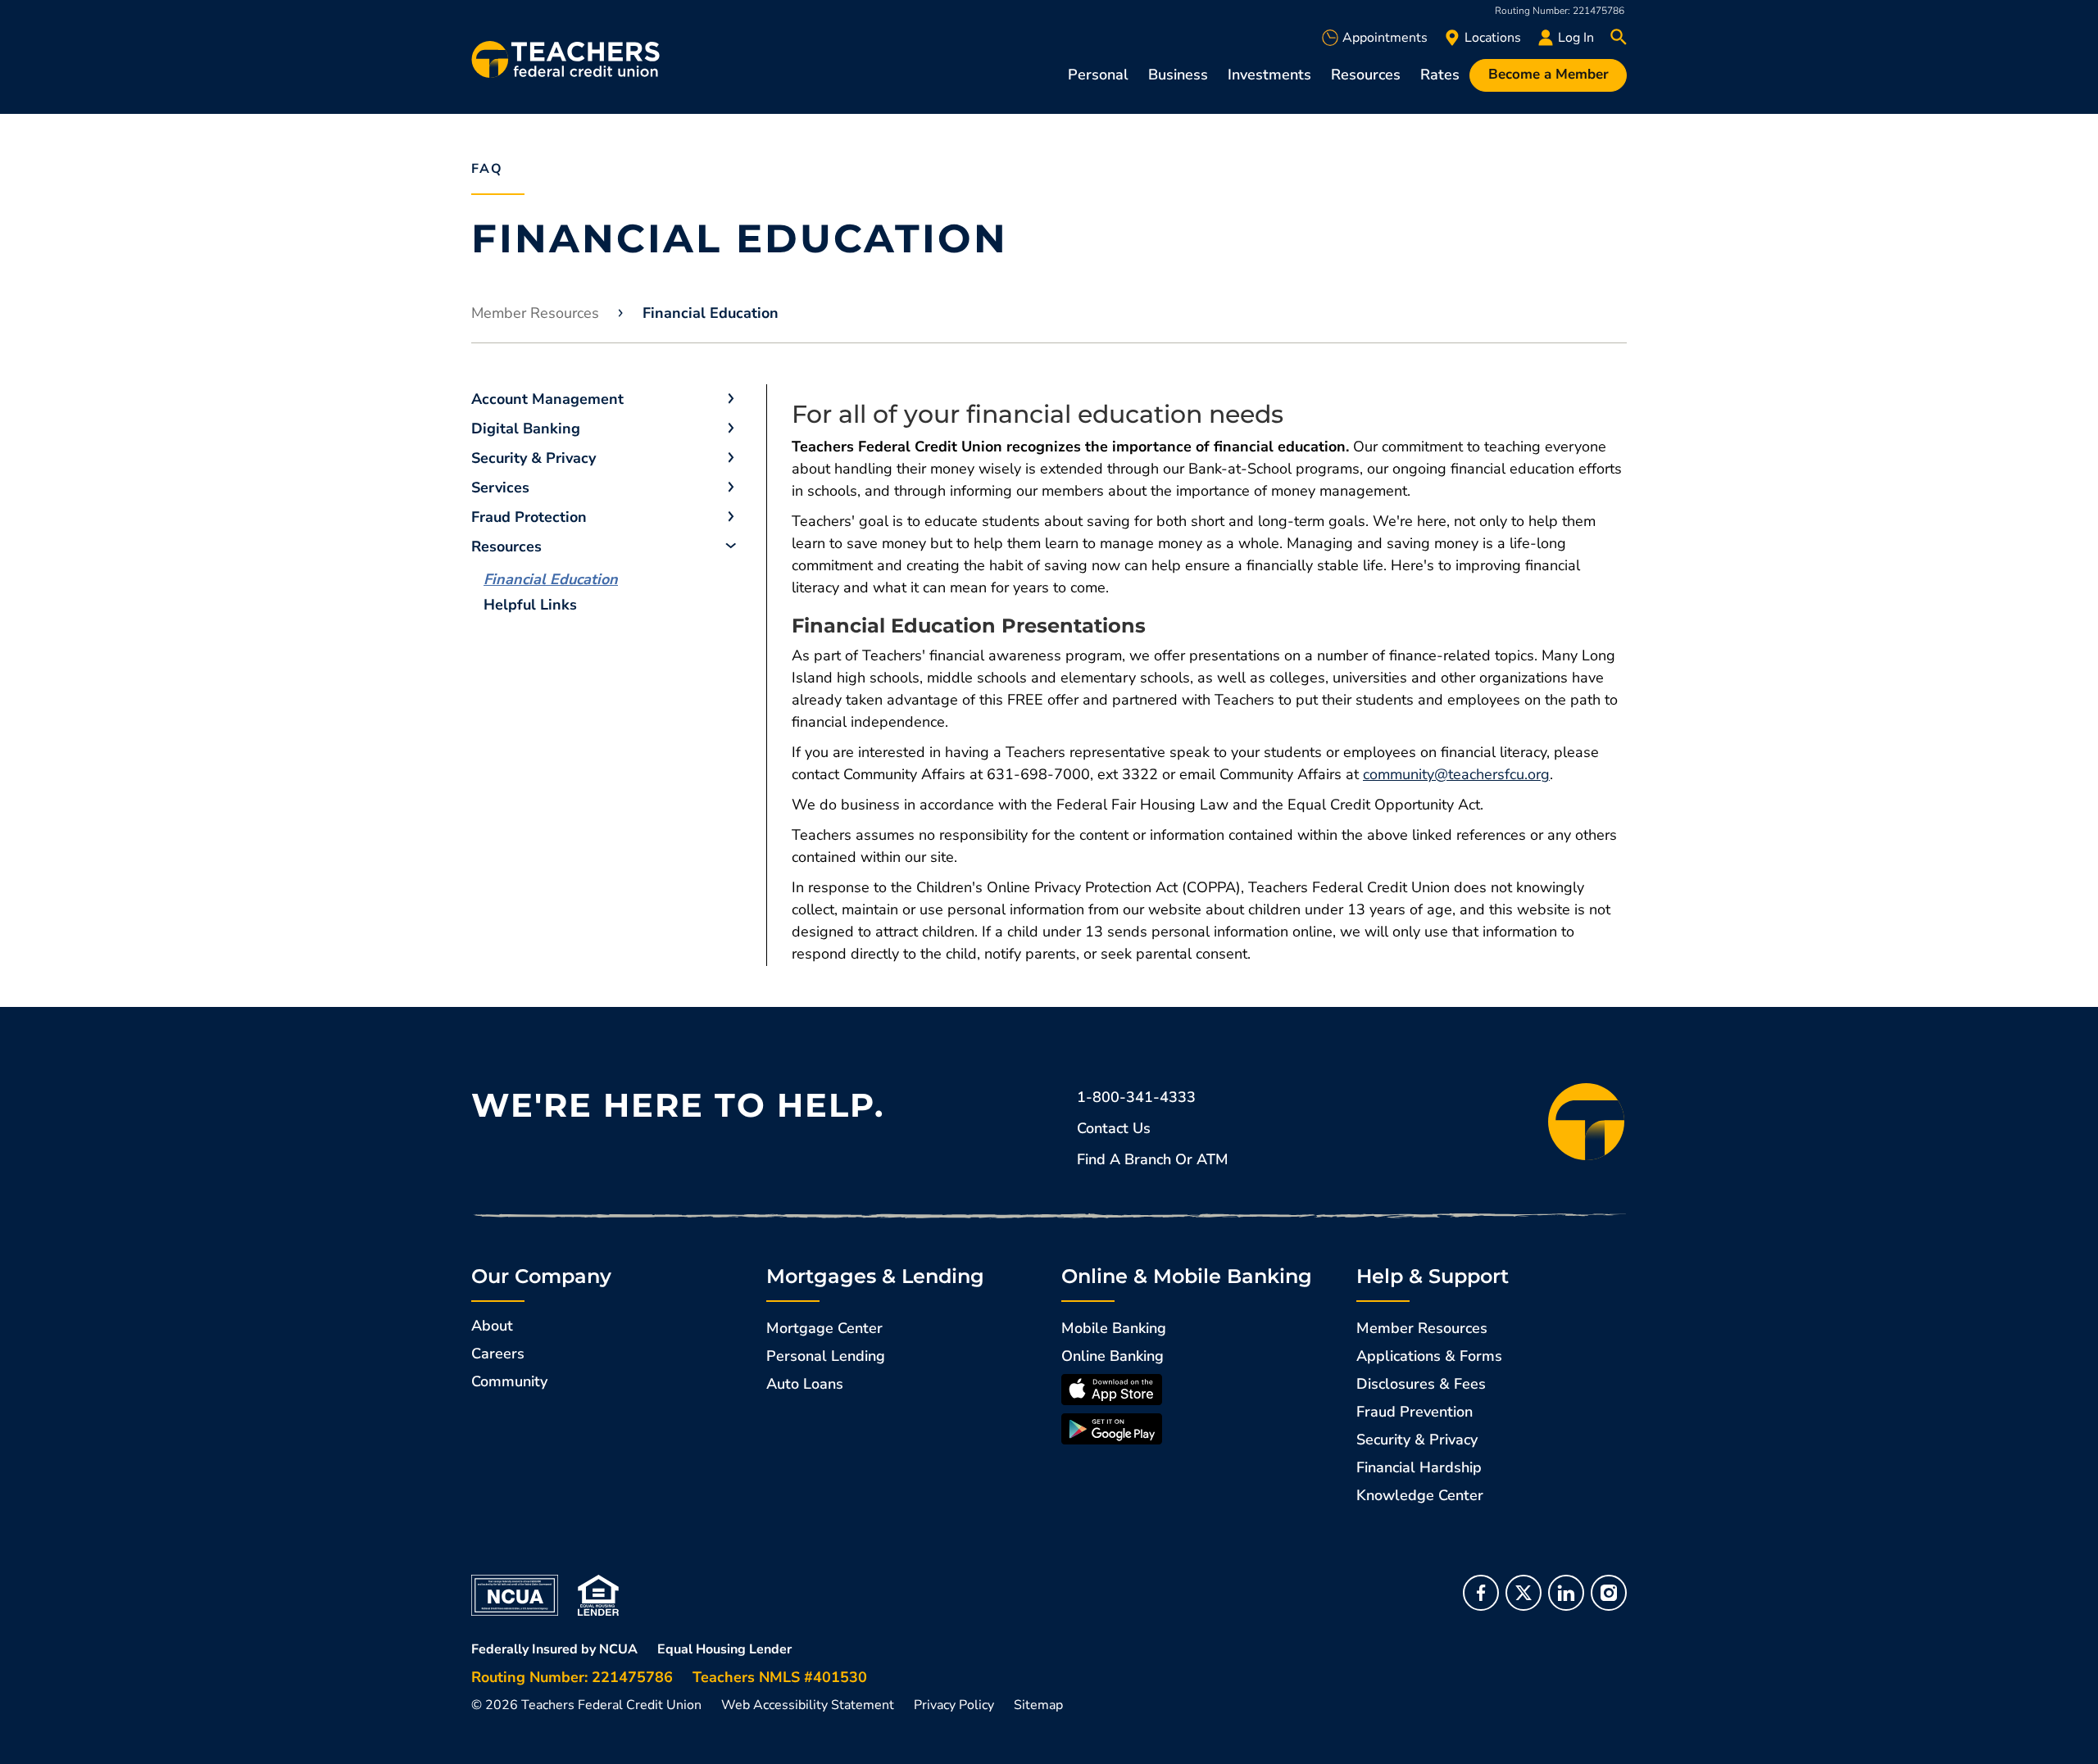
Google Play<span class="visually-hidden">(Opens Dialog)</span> (1112, 1429)
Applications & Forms (1429, 1356)
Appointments (1385, 38)
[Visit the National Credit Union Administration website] (515, 1594)
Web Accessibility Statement (808, 1705)
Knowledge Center (1420, 1495)
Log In (1576, 38)
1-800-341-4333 (1136, 1097)
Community (509, 1381)
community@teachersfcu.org (1456, 774)
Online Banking (1113, 1356)
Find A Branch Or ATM (1153, 1159)
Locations (1493, 38)
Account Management (547, 399)
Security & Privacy (534, 458)
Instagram (1609, 1593)
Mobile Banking (1114, 1328)
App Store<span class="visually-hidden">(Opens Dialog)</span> (1112, 1390)
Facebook (1481, 1593)
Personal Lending (826, 1356)
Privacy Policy (954, 1705)
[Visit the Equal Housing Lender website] (598, 1594)
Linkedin (1566, 1593)
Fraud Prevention (1415, 1412)
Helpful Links (530, 605)
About (492, 1326)
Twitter (1524, 1593)
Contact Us (1114, 1128)
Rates (1440, 75)
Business (1178, 75)
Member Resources (535, 313)
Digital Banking (526, 429)
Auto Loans (805, 1384)
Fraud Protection (529, 517)
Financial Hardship (1419, 1467)
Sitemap (1038, 1705)
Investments (1269, 75)
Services (500, 487)
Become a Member (1549, 74)
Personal (1098, 75)
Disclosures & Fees (1421, 1384)
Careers (498, 1354)
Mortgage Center (824, 1328)
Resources (1366, 75)
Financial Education (551, 579)
